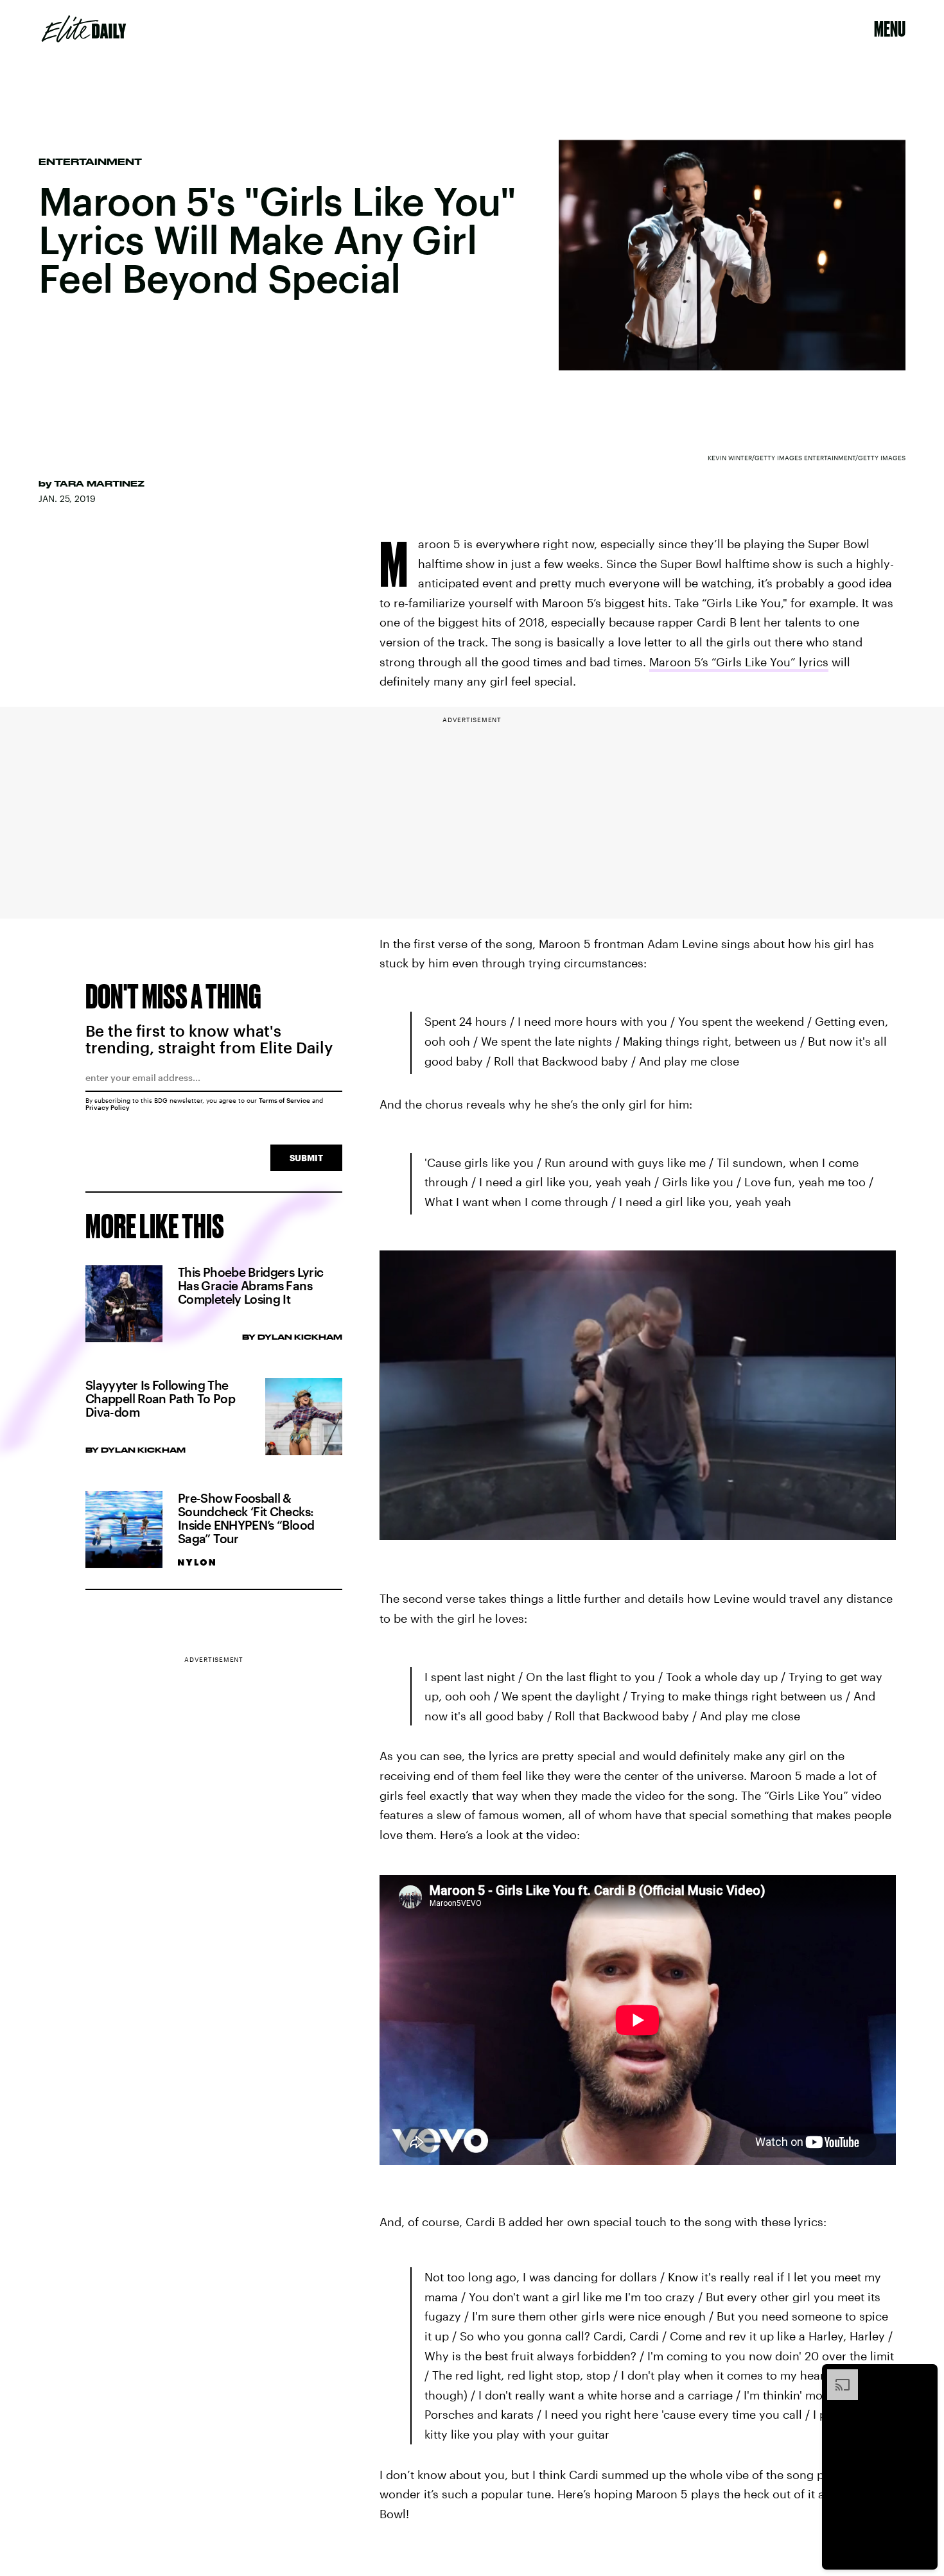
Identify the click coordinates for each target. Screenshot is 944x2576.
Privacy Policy (108, 1107)
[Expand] (836, 2376)
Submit (306, 1158)
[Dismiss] (923, 2376)
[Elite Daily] (84, 29)
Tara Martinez (99, 483)
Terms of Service (284, 1100)
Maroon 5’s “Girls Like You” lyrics (739, 662)
